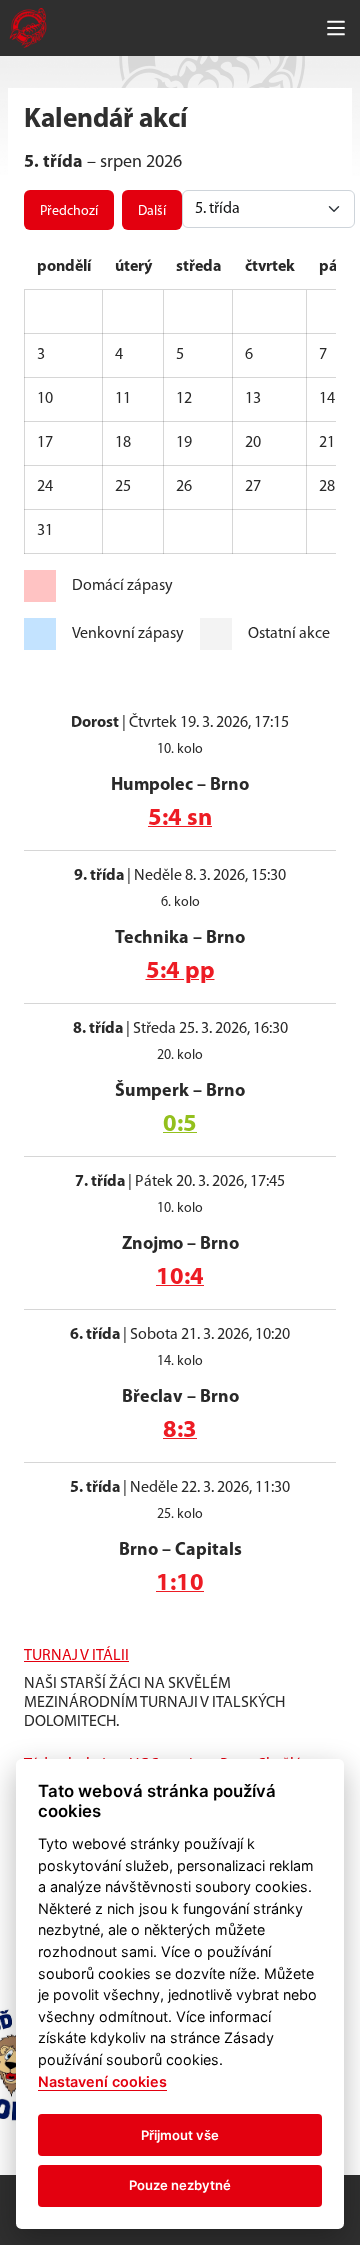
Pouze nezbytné (180, 2185)
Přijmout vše (180, 2135)
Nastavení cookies (102, 2081)
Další (152, 211)
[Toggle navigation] (336, 28)
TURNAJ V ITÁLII (76, 1656)
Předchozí (69, 211)
